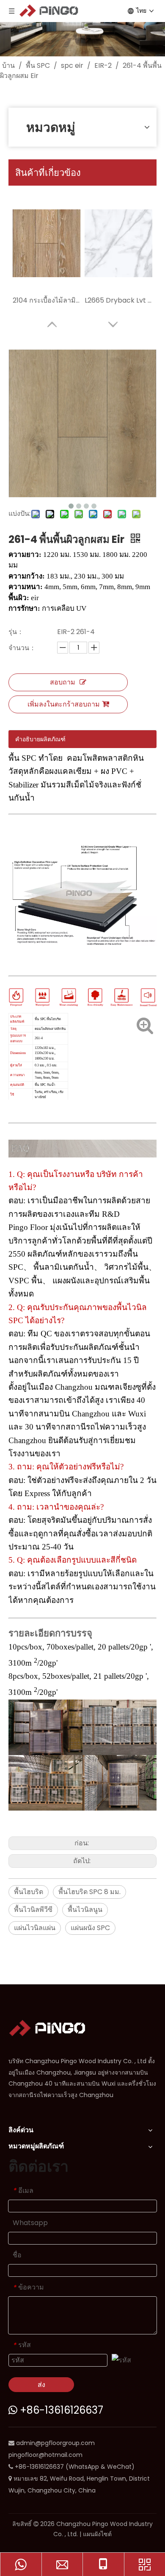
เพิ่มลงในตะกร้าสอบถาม (64, 704)
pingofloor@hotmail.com (45, 2455)
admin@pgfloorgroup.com (55, 2443)
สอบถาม (63, 682)
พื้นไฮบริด (29, 1892)
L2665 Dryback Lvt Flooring (118, 300)
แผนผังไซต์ (97, 2534)
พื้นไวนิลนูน (85, 1910)
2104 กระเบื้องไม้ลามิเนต (47, 300)
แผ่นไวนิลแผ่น (35, 1928)
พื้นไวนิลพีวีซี (33, 1910)
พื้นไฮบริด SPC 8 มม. (89, 1892)
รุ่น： (16, 632)
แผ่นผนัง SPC (90, 1928)
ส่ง (41, 2385)
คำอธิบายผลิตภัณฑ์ (40, 739)
